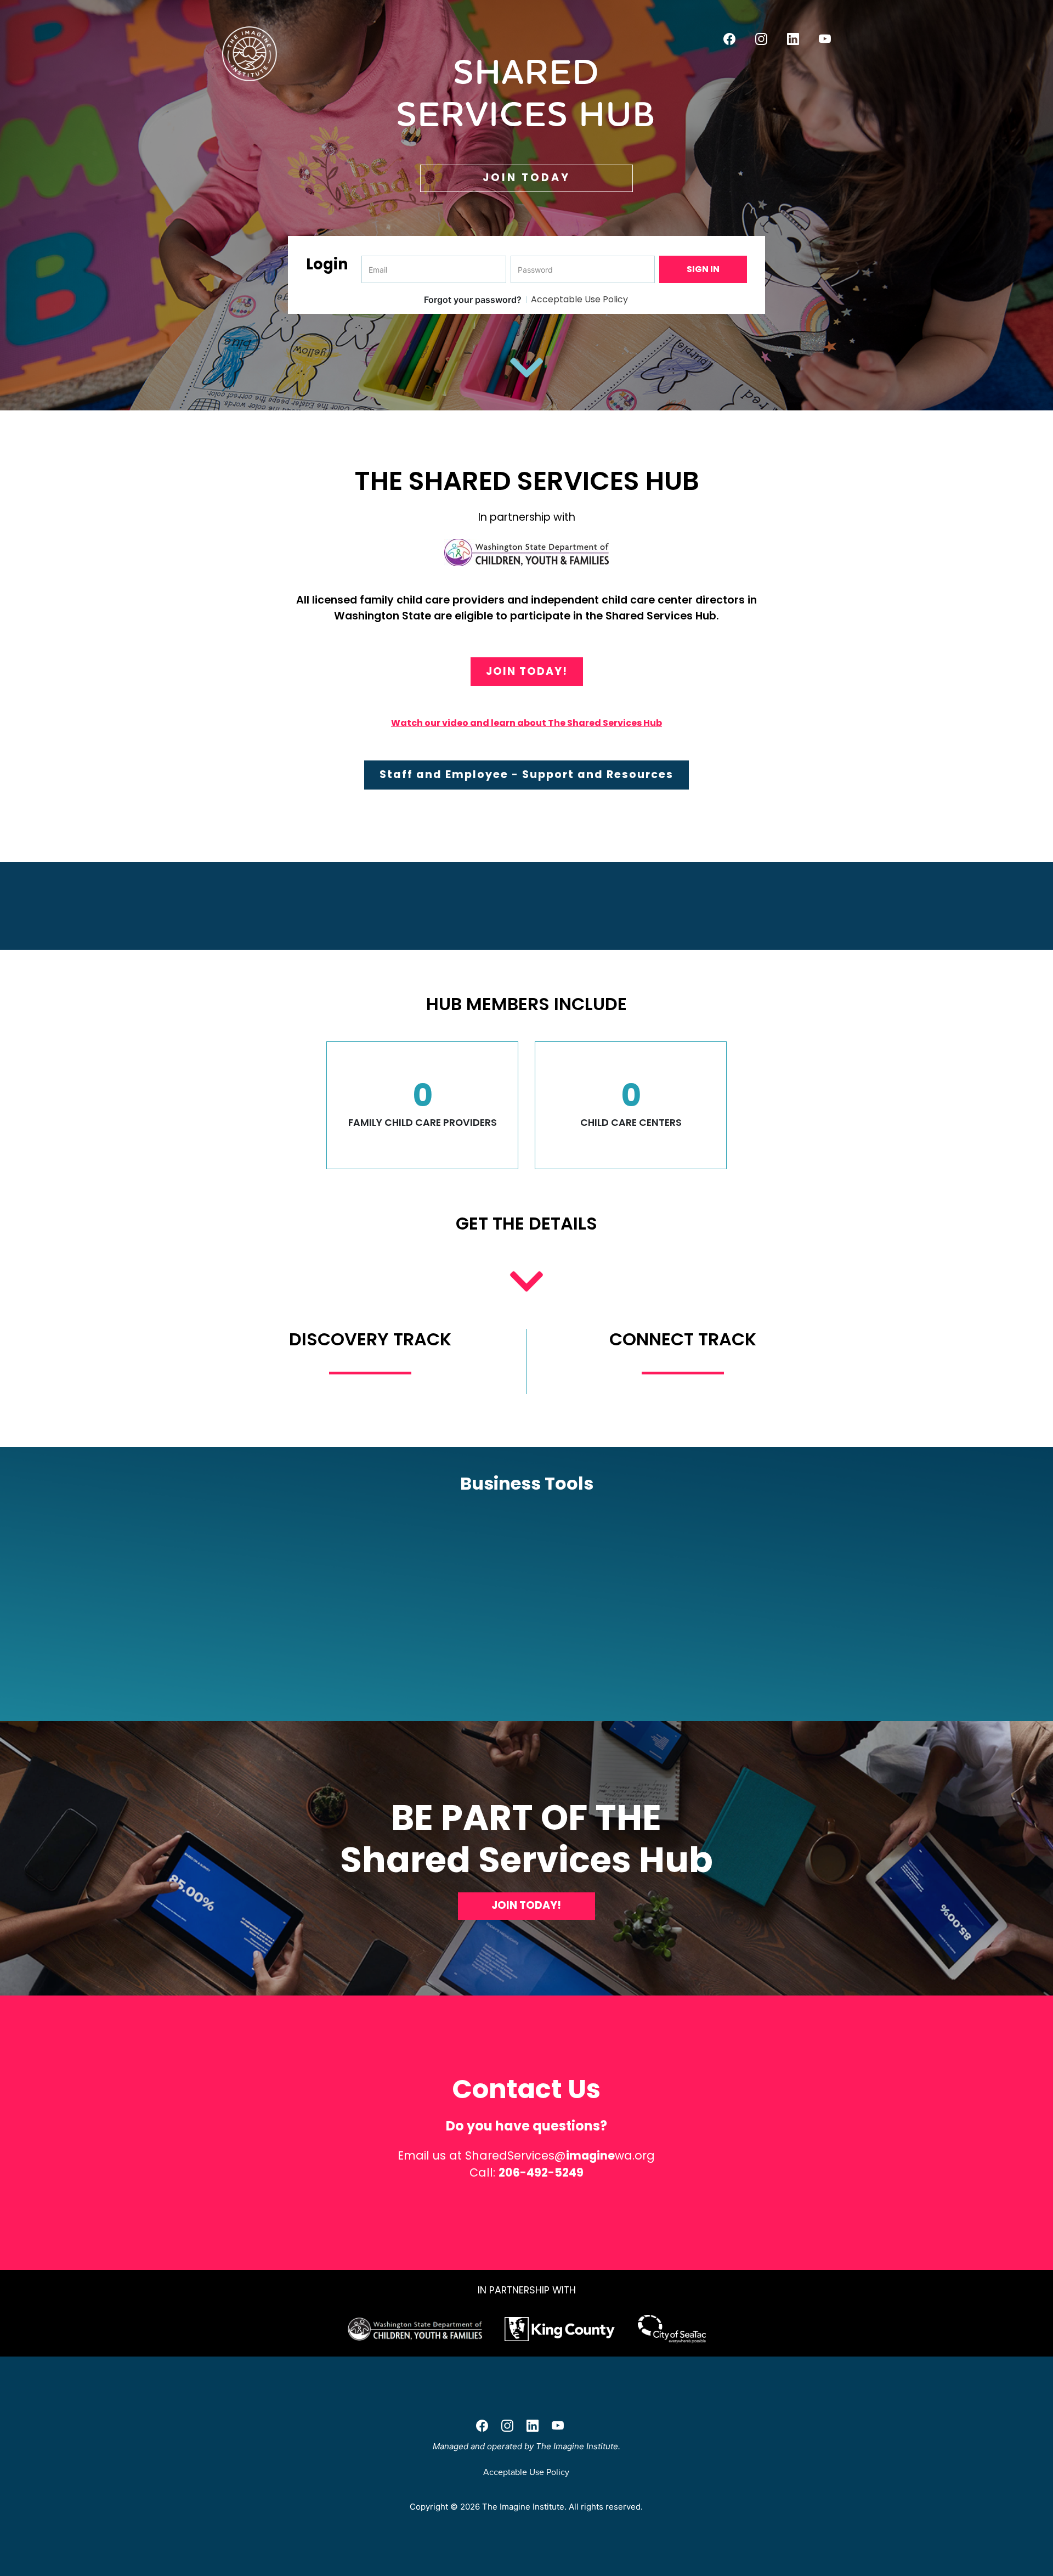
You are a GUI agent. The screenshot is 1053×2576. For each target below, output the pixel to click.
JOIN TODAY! (527, 671)
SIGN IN (703, 269)
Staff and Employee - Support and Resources (526, 774)
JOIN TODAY (526, 177)
